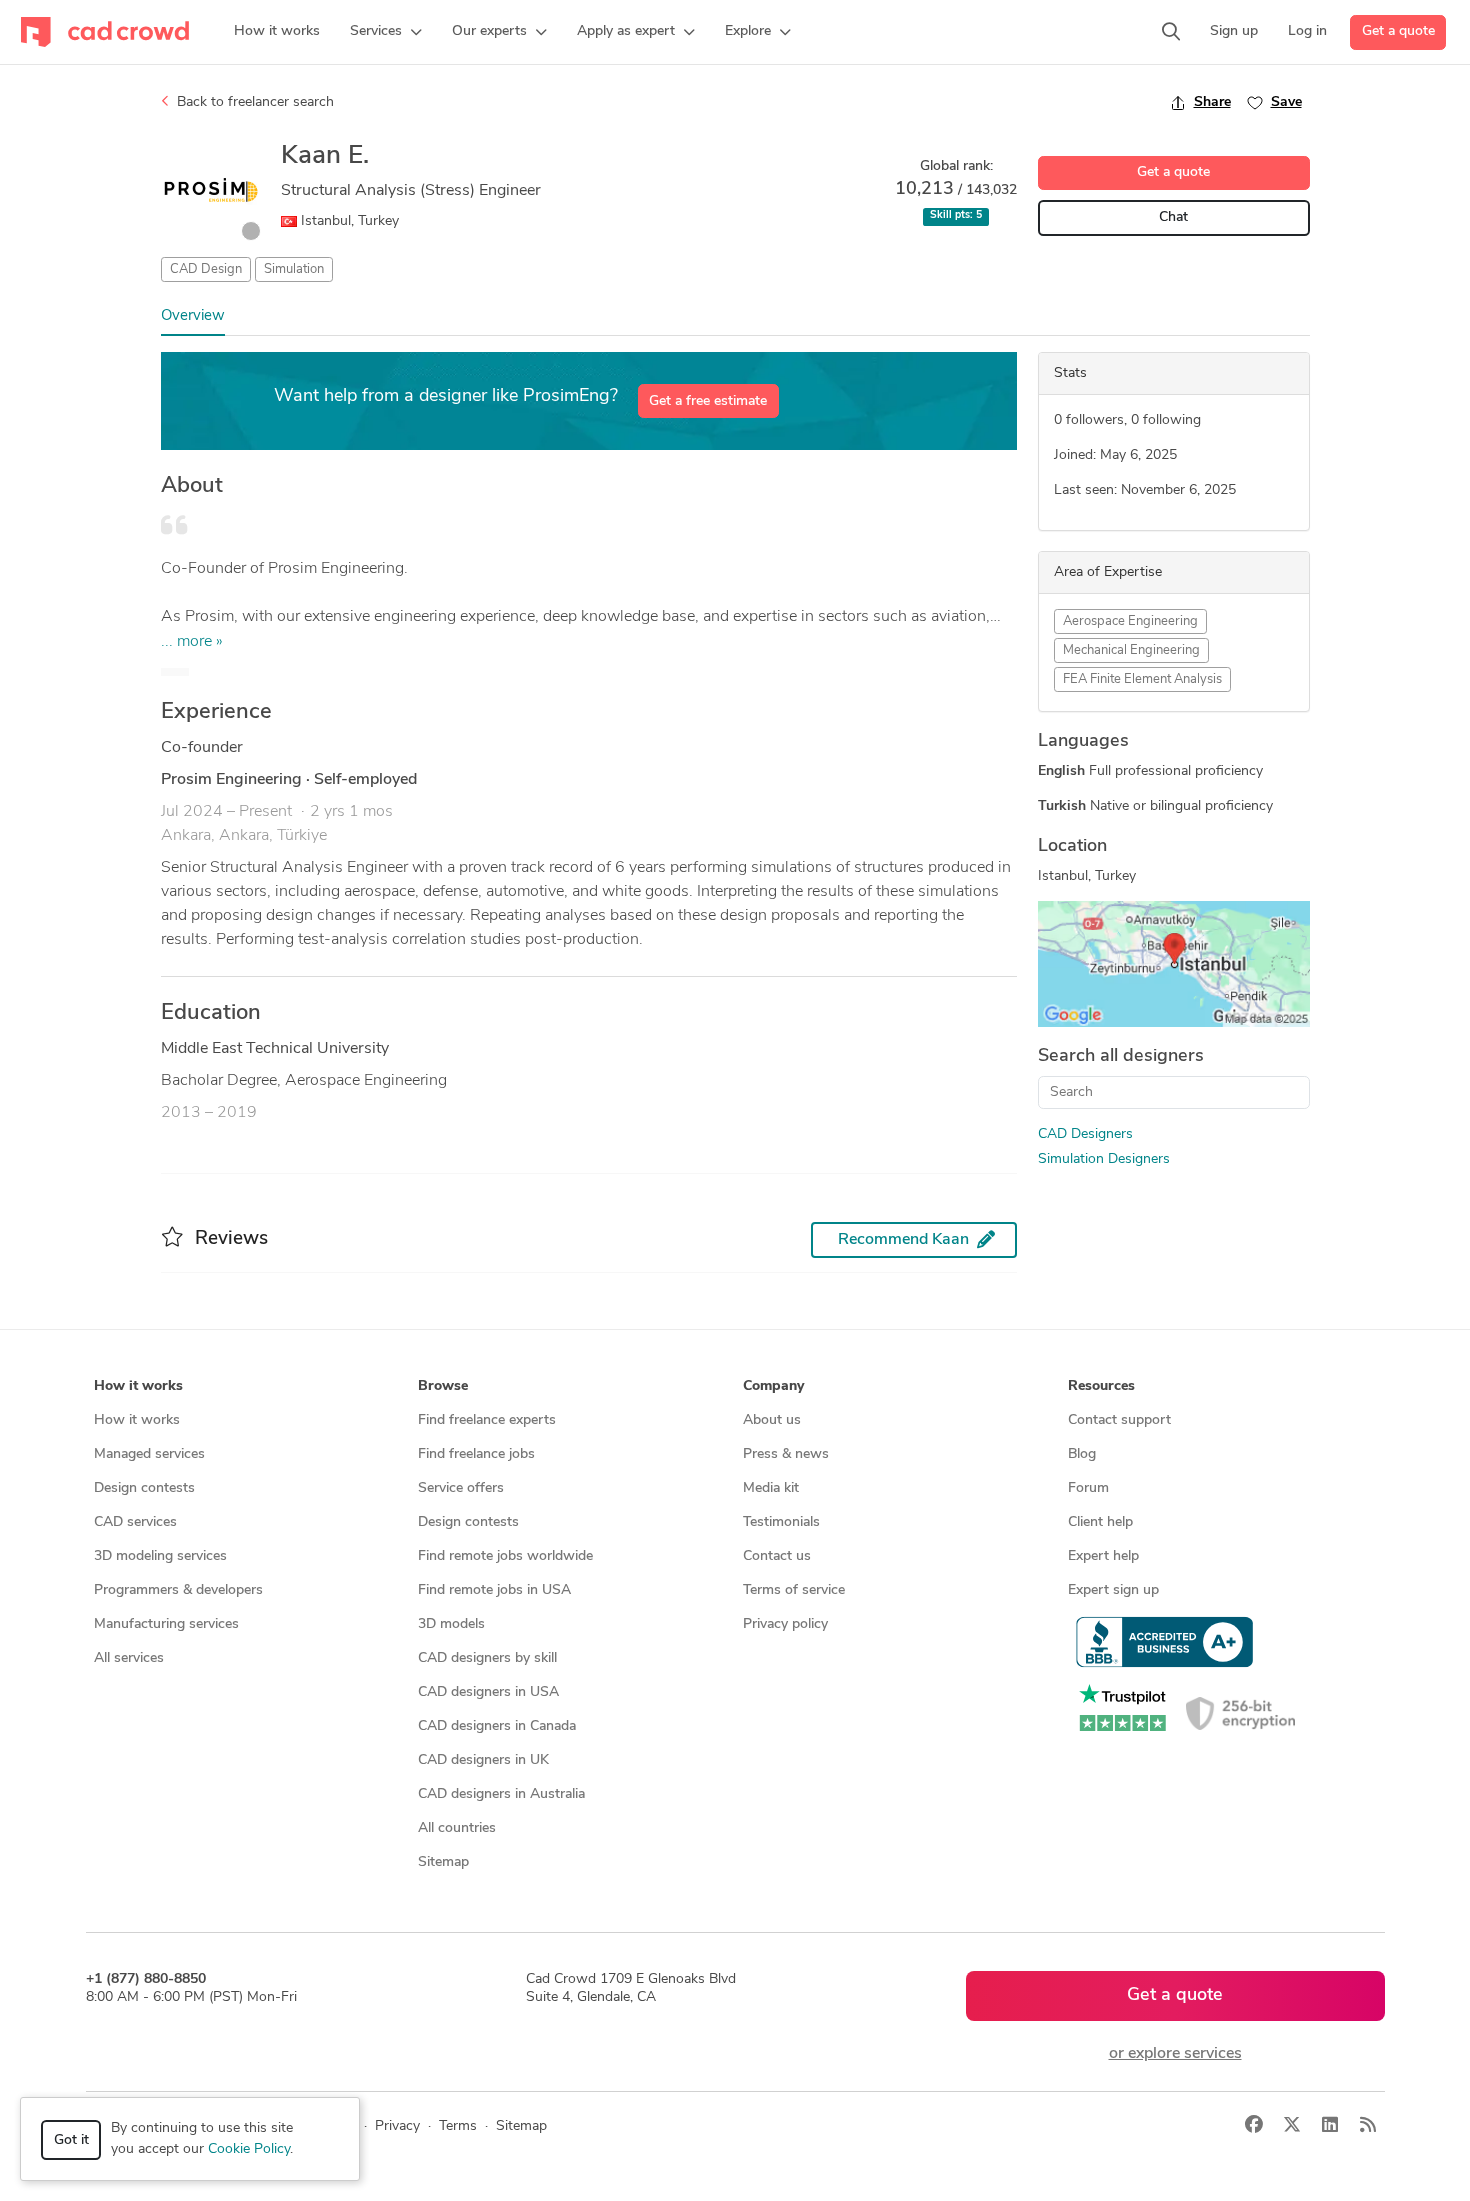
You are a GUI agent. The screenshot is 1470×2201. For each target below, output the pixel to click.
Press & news (786, 1454)
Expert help (1103, 1556)
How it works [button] (138, 1386)
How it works (137, 1420)
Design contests (144, 1488)
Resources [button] (1101, 1386)
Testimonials (781, 1522)
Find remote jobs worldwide (505, 1556)
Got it (71, 2140)
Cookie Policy (249, 2149)
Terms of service (794, 1590)
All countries (457, 1828)
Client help (1100, 1522)
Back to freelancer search (253, 102)
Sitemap (443, 1862)
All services (129, 1658)
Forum (1088, 1488)
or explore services (1175, 2054)
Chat (1173, 217)
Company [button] (773, 1386)
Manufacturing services (166, 1624)
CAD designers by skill (487, 1658)
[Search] (1171, 32)
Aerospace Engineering (1130, 621)
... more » (192, 642)
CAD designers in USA (488, 1692)
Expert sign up (1113, 1590)
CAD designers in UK (483, 1760)
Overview (193, 316)
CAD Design (206, 269)
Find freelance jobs (476, 1454)
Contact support (1119, 1420)
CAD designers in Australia (501, 1794)
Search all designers (1121, 1057)
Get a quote (1398, 31)
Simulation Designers (1104, 1159)
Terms (458, 2126)
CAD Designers (1085, 1134)
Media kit (771, 1488)
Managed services (149, 1454)
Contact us (777, 1556)
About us (772, 1420)
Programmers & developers (178, 1590)
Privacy (397, 2126)
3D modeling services (160, 1556)
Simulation (294, 269)
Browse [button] (443, 1386)
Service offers (461, 1488)
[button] (386, 32)
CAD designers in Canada (497, 1726)
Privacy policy (785, 1624)
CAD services (135, 1522)
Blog (1082, 1454)
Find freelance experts (487, 1420)
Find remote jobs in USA (494, 1590)
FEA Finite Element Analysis (1142, 679)
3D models (451, 1624)
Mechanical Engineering (1131, 650)
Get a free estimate (708, 401)
